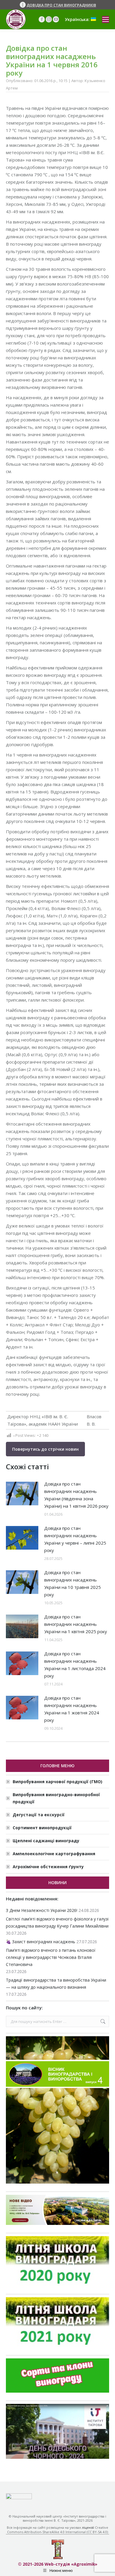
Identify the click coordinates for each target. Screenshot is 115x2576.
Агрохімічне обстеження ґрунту (48, 1867)
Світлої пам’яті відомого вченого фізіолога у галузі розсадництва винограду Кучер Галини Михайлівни (57, 1922)
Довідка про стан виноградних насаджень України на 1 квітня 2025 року (76, 1624)
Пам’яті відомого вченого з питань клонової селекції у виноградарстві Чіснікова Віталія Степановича (51, 1957)
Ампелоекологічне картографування (54, 1854)
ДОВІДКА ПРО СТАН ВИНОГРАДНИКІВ (61, 5)
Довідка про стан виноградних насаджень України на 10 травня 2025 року (73, 1583)
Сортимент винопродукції (42, 1828)
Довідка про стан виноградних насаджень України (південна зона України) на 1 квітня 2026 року (76, 1495)
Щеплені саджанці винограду (46, 1841)
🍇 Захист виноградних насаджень (41, 1942)
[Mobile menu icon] (106, 19)
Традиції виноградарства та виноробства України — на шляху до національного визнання (56, 1984)
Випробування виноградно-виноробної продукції (56, 1798)
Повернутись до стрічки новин (45, 1449)
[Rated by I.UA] (19, 2498)
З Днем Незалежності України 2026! (42, 1910)
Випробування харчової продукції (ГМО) (57, 1782)
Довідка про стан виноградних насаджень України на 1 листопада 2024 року (75, 1665)
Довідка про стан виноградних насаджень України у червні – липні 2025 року (75, 1539)
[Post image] (22, 1494)
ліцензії (88, 2527)
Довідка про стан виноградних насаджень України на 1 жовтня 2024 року (72, 1709)
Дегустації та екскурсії (39, 1815)
